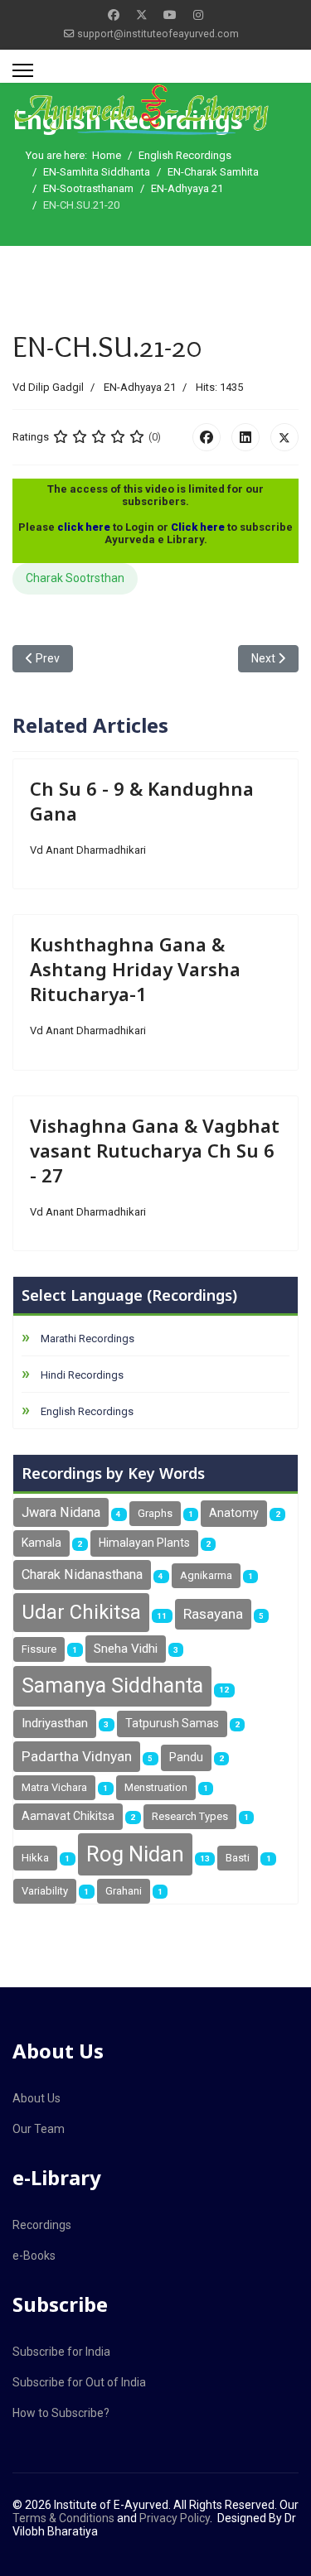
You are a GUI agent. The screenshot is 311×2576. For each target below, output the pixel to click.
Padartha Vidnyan (77, 1756)
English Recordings (87, 1411)
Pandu (186, 1757)
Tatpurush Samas (172, 1723)
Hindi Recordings (82, 1375)
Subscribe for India (61, 2352)
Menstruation (156, 1787)
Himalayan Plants (144, 1543)
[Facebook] (114, 15)
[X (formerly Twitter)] (284, 437)
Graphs (155, 1513)
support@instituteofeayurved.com (158, 34)
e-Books (34, 2256)
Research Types (190, 1816)
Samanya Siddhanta (112, 1685)
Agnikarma (206, 1575)
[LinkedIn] (245, 437)
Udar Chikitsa (81, 1612)
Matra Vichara (54, 1787)
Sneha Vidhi (126, 1649)
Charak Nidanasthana (82, 1574)
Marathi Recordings (87, 1339)
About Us (36, 2098)
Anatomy (234, 1513)
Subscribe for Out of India (79, 2382)
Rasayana (213, 1614)
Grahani (124, 1891)
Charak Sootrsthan (75, 578)
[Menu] (23, 70)
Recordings (42, 2225)
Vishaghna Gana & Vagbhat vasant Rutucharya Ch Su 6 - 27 (155, 1150)
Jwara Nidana (61, 1512)
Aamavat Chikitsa (68, 1816)
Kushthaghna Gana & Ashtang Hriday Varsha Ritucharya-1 (135, 969)
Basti (238, 1858)
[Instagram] (198, 15)
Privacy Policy (175, 2518)
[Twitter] (142, 15)
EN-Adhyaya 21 (140, 387)
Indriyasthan (55, 1723)
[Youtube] (170, 15)
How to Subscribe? (61, 2413)
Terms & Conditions (63, 2518)
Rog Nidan (135, 1854)
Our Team (39, 2129)
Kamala (41, 1543)
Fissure (39, 1649)
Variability (45, 1891)
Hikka (35, 1858)
